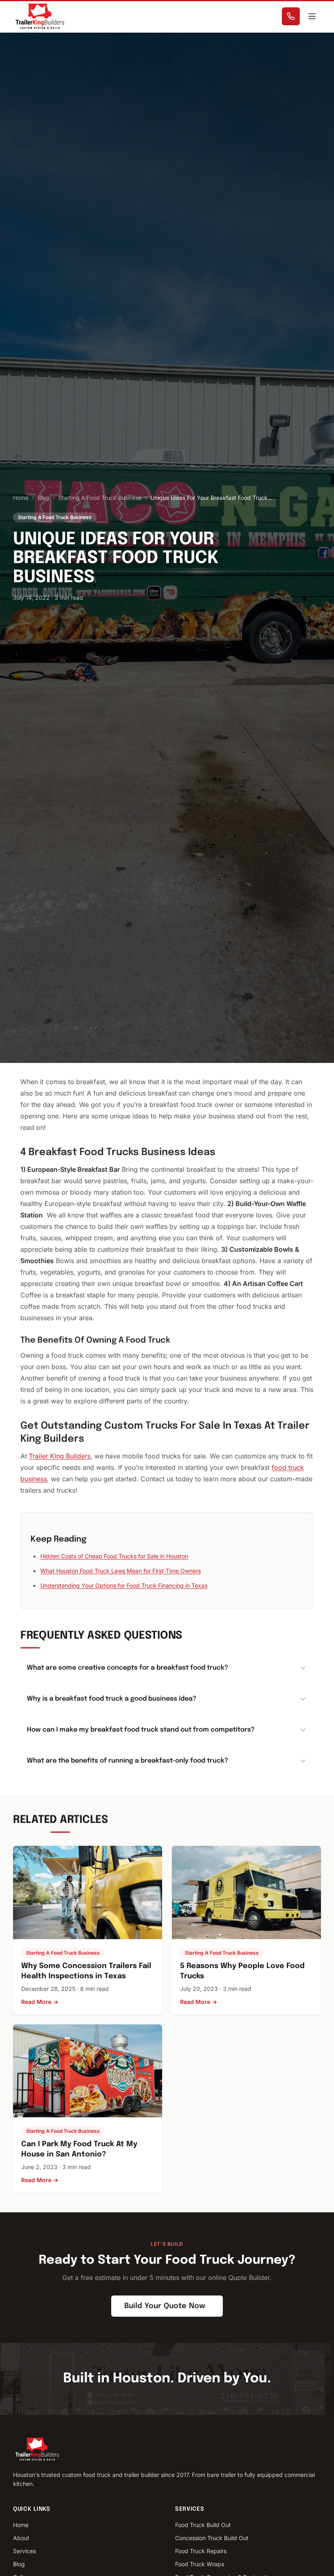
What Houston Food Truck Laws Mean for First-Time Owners (121, 1571)
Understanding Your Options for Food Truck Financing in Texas (124, 1585)
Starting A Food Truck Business (100, 498)
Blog (43, 498)
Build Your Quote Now (165, 2306)
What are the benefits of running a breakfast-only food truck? (127, 1761)
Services (24, 2551)
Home (21, 498)
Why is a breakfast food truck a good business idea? (112, 1699)
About (21, 2538)
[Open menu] (312, 16)
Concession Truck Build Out (212, 2538)
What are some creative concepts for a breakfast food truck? (127, 1668)
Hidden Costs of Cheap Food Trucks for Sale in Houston (114, 1556)
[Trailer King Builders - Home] (40, 16)
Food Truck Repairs (201, 2551)
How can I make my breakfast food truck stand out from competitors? (141, 1730)
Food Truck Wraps (200, 2564)
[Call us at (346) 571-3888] (291, 16)
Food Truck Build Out (203, 2525)
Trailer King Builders (60, 1456)
